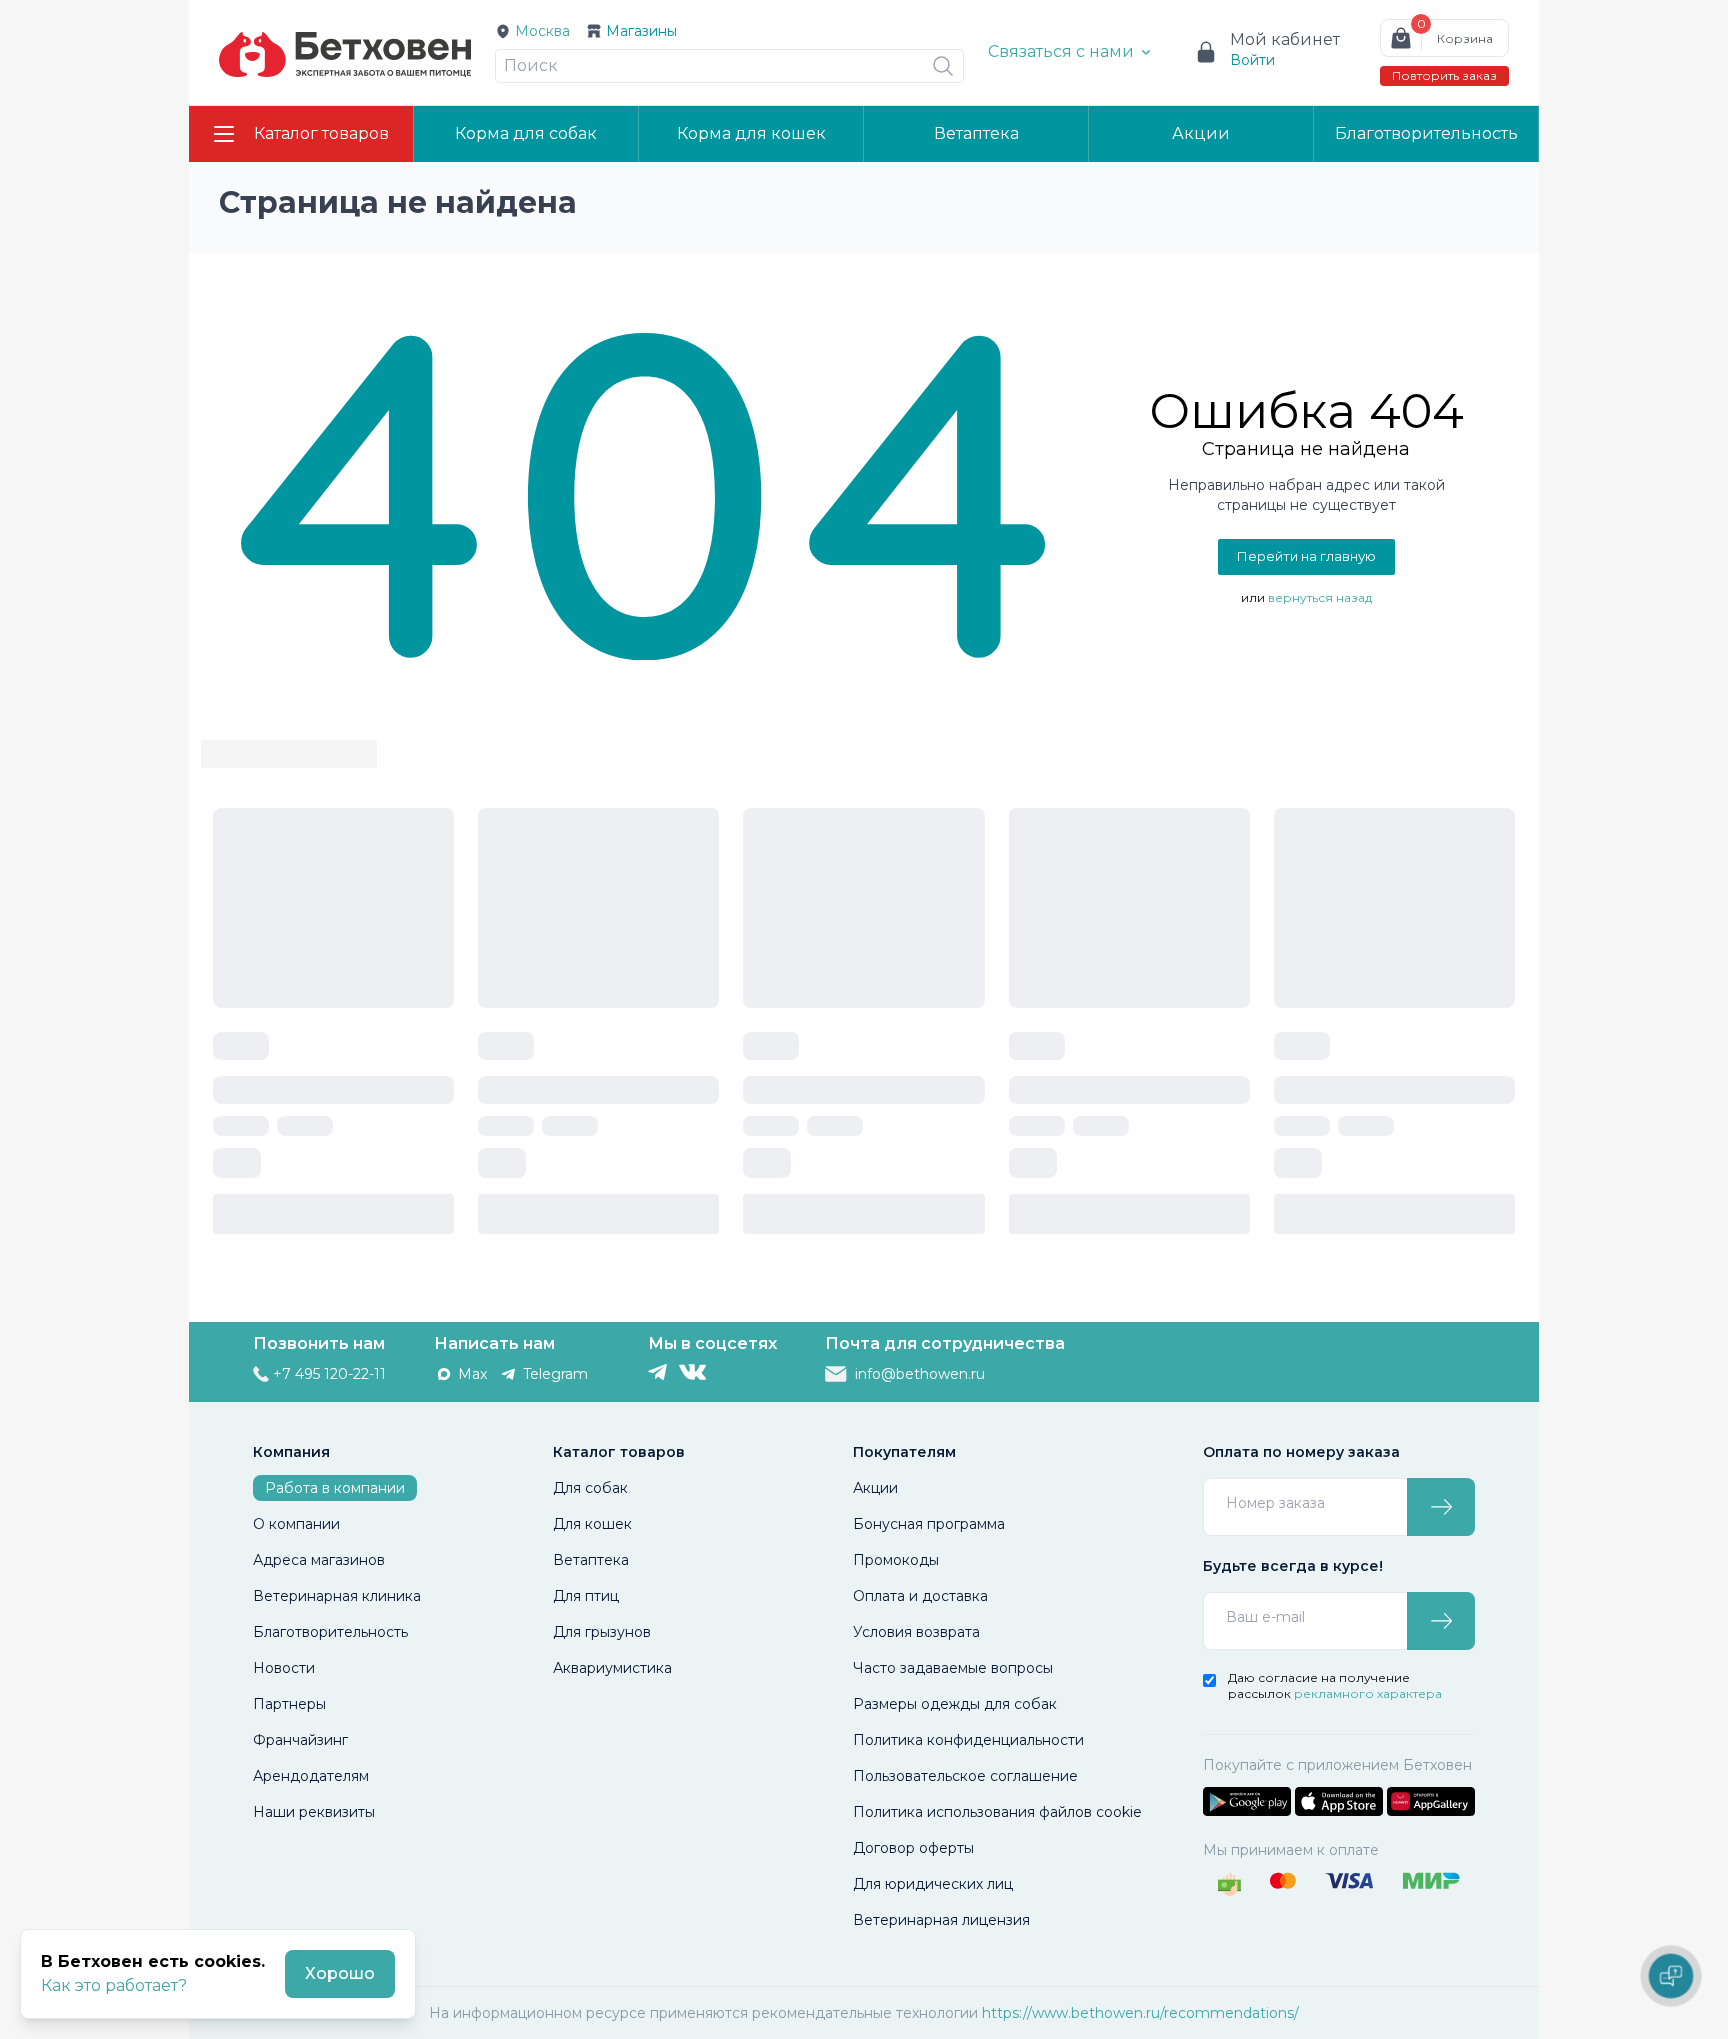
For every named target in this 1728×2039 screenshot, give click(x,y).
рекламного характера (1368, 1693)
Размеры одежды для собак (955, 1704)
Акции (1201, 133)
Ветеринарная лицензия (941, 1920)
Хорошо (340, 1973)
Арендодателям (311, 1776)
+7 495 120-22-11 (329, 1374)
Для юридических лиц (933, 1884)
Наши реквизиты (314, 1812)
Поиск (531, 65)
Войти (1252, 60)
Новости (284, 1668)
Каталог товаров (321, 133)
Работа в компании (335, 1488)
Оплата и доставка (920, 1596)
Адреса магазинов (319, 1560)
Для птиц (586, 1596)
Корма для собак (526, 133)
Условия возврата (916, 1632)
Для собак (590, 1488)
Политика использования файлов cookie (997, 1812)
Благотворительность (1426, 133)
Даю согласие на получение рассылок (1335, 1685)
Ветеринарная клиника (337, 1596)
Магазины (641, 31)
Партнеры (289, 1704)
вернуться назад (1320, 597)
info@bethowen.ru (920, 1374)
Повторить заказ (1444, 75)
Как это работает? (114, 1985)
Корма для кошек (751, 133)
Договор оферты (913, 1848)
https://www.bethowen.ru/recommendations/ (1140, 2013)
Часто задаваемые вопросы (953, 1668)
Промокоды (896, 1560)
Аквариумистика (612, 1668)
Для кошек (592, 1524)
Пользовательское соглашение (965, 1776)
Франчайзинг (300, 1740)
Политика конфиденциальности (968, 1740)
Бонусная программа (929, 1524)
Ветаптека (976, 133)
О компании (296, 1524)
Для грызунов (602, 1632)
